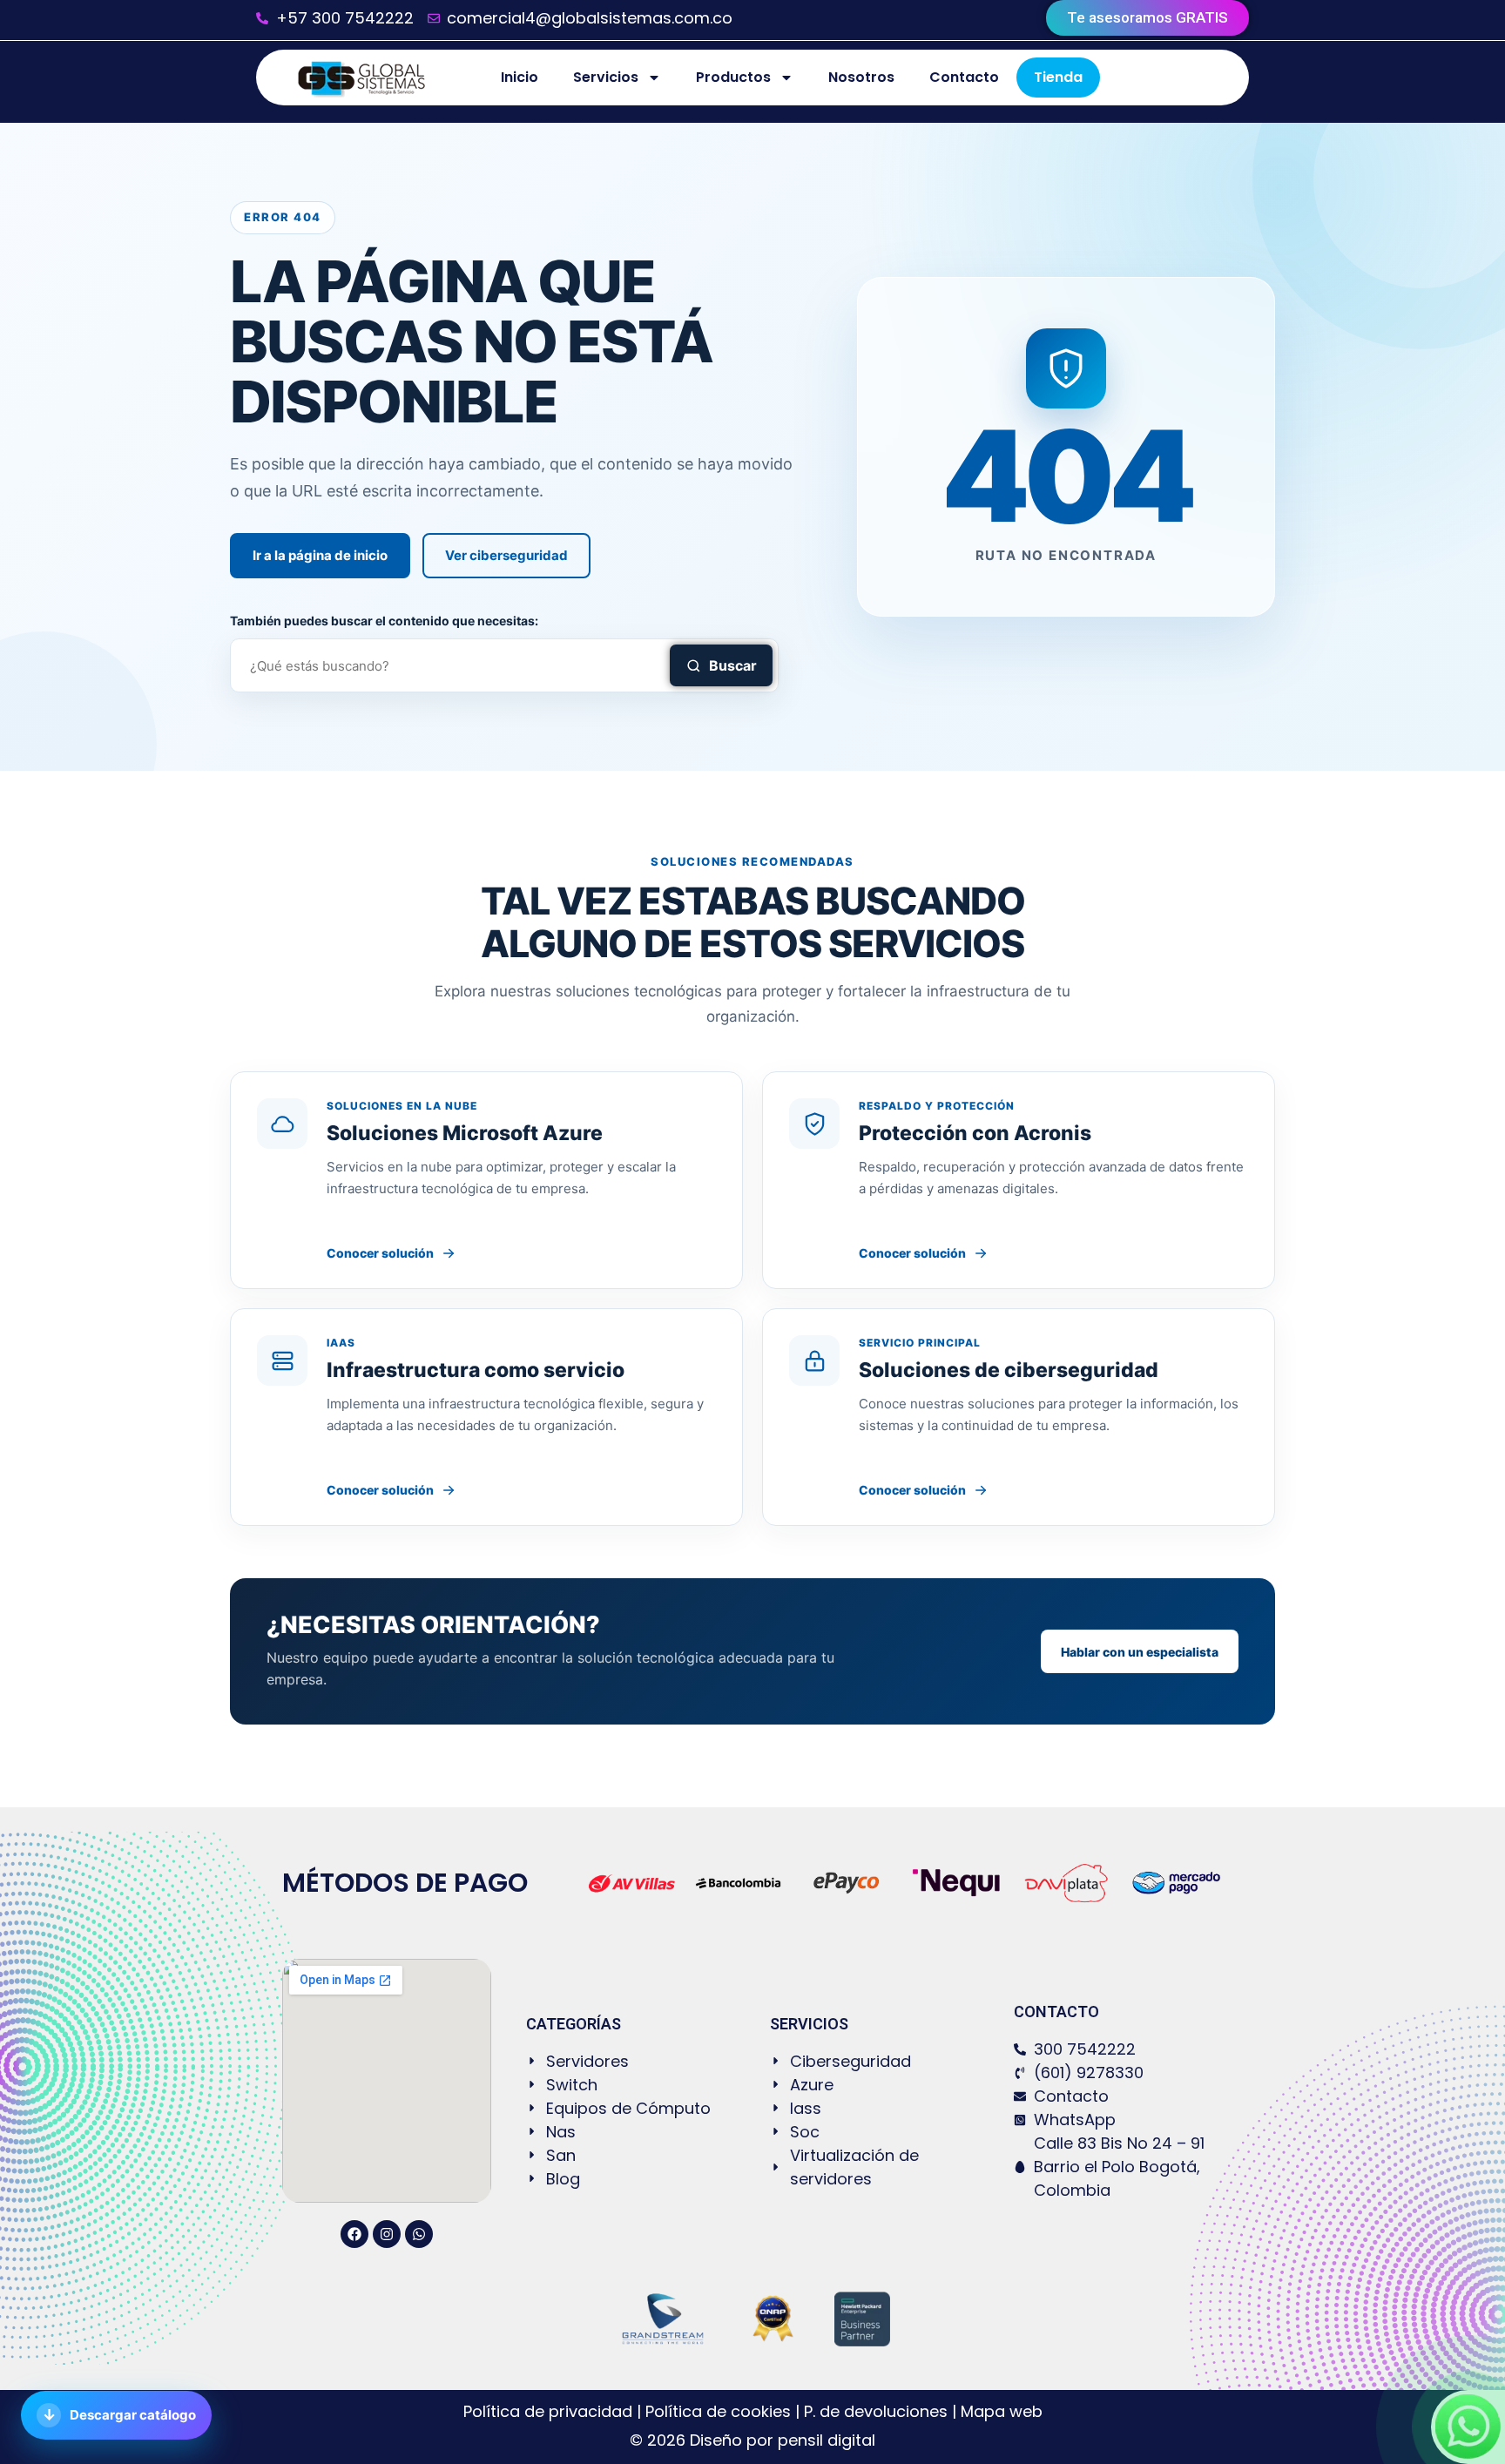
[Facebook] (354, 2234)
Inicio (520, 77)
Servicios (606, 77)
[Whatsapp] (419, 2234)
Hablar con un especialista (1140, 1652)
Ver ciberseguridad (506, 555)
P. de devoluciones (876, 2411)
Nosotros (861, 77)
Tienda (1058, 77)
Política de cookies (718, 2411)
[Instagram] (387, 2234)
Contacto (964, 77)
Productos (733, 77)
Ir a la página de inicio (320, 555)
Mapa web (1002, 2411)
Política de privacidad (550, 2411)
